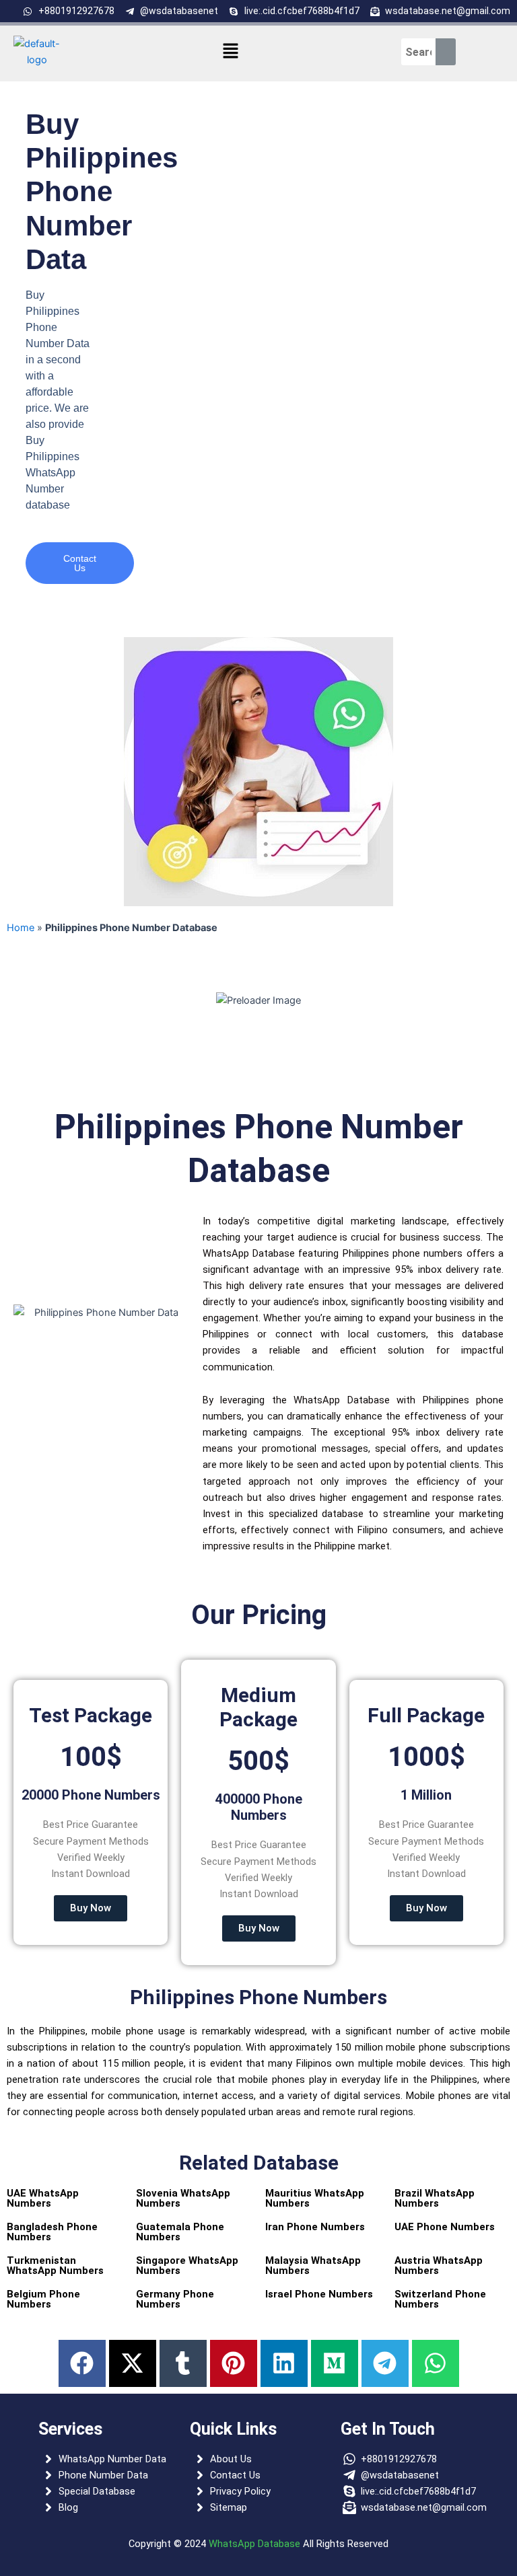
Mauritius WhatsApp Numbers (315, 2198)
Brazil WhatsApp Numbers (435, 2198)
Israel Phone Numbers (319, 2294)
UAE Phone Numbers (445, 2227)
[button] (231, 51)
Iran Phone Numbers (315, 2227)
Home (21, 928)
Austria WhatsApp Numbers (439, 2266)
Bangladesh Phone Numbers (52, 2232)
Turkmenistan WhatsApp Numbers (55, 2266)
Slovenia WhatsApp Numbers (183, 2198)
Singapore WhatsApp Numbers (187, 2266)
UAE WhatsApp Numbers (43, 2198)
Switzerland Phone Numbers (440, 2299)
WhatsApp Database (254, 2544)
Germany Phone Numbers (175, 2299)
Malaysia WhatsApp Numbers (313, 2266)
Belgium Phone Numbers (43, 2299)
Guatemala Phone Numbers (180, 2232)
